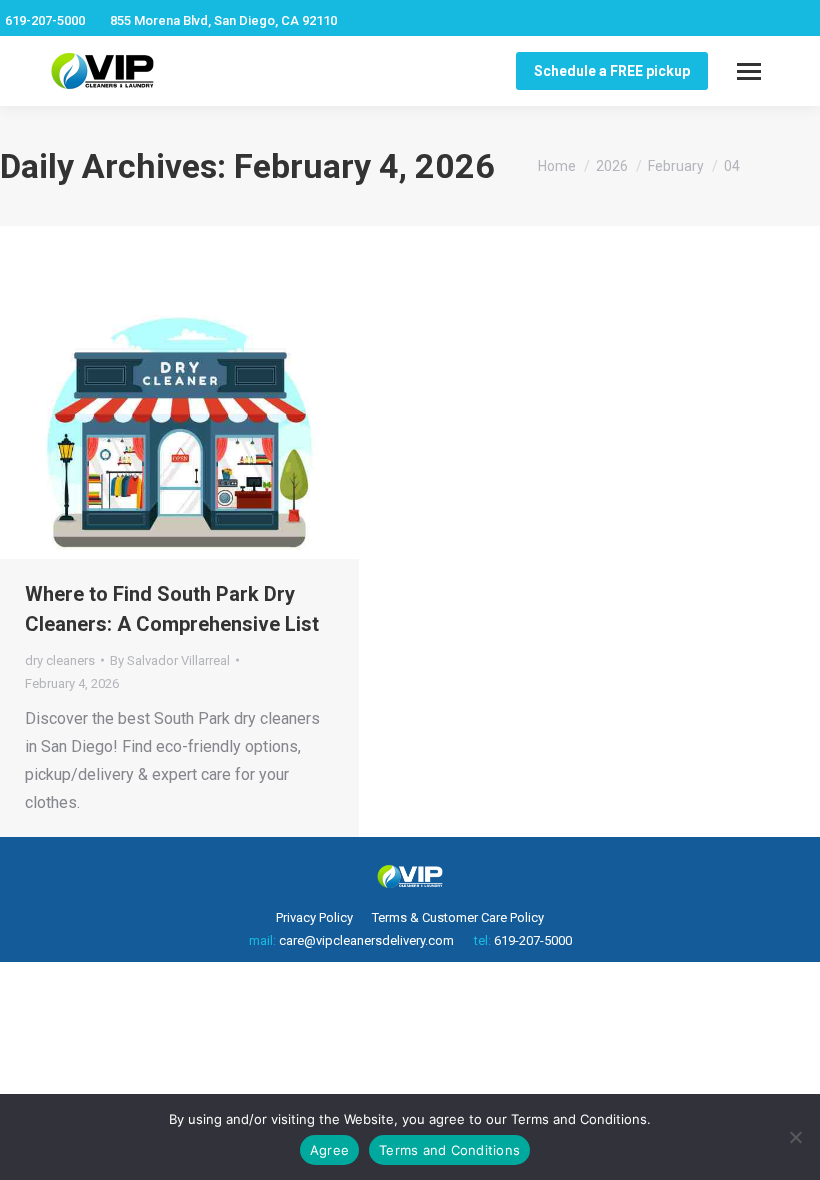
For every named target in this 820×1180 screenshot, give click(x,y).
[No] (795, 1137)
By (170, 660)
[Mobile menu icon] (749, 71)
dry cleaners (60, 660)
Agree (329, 1150)
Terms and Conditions (449, 1150)
